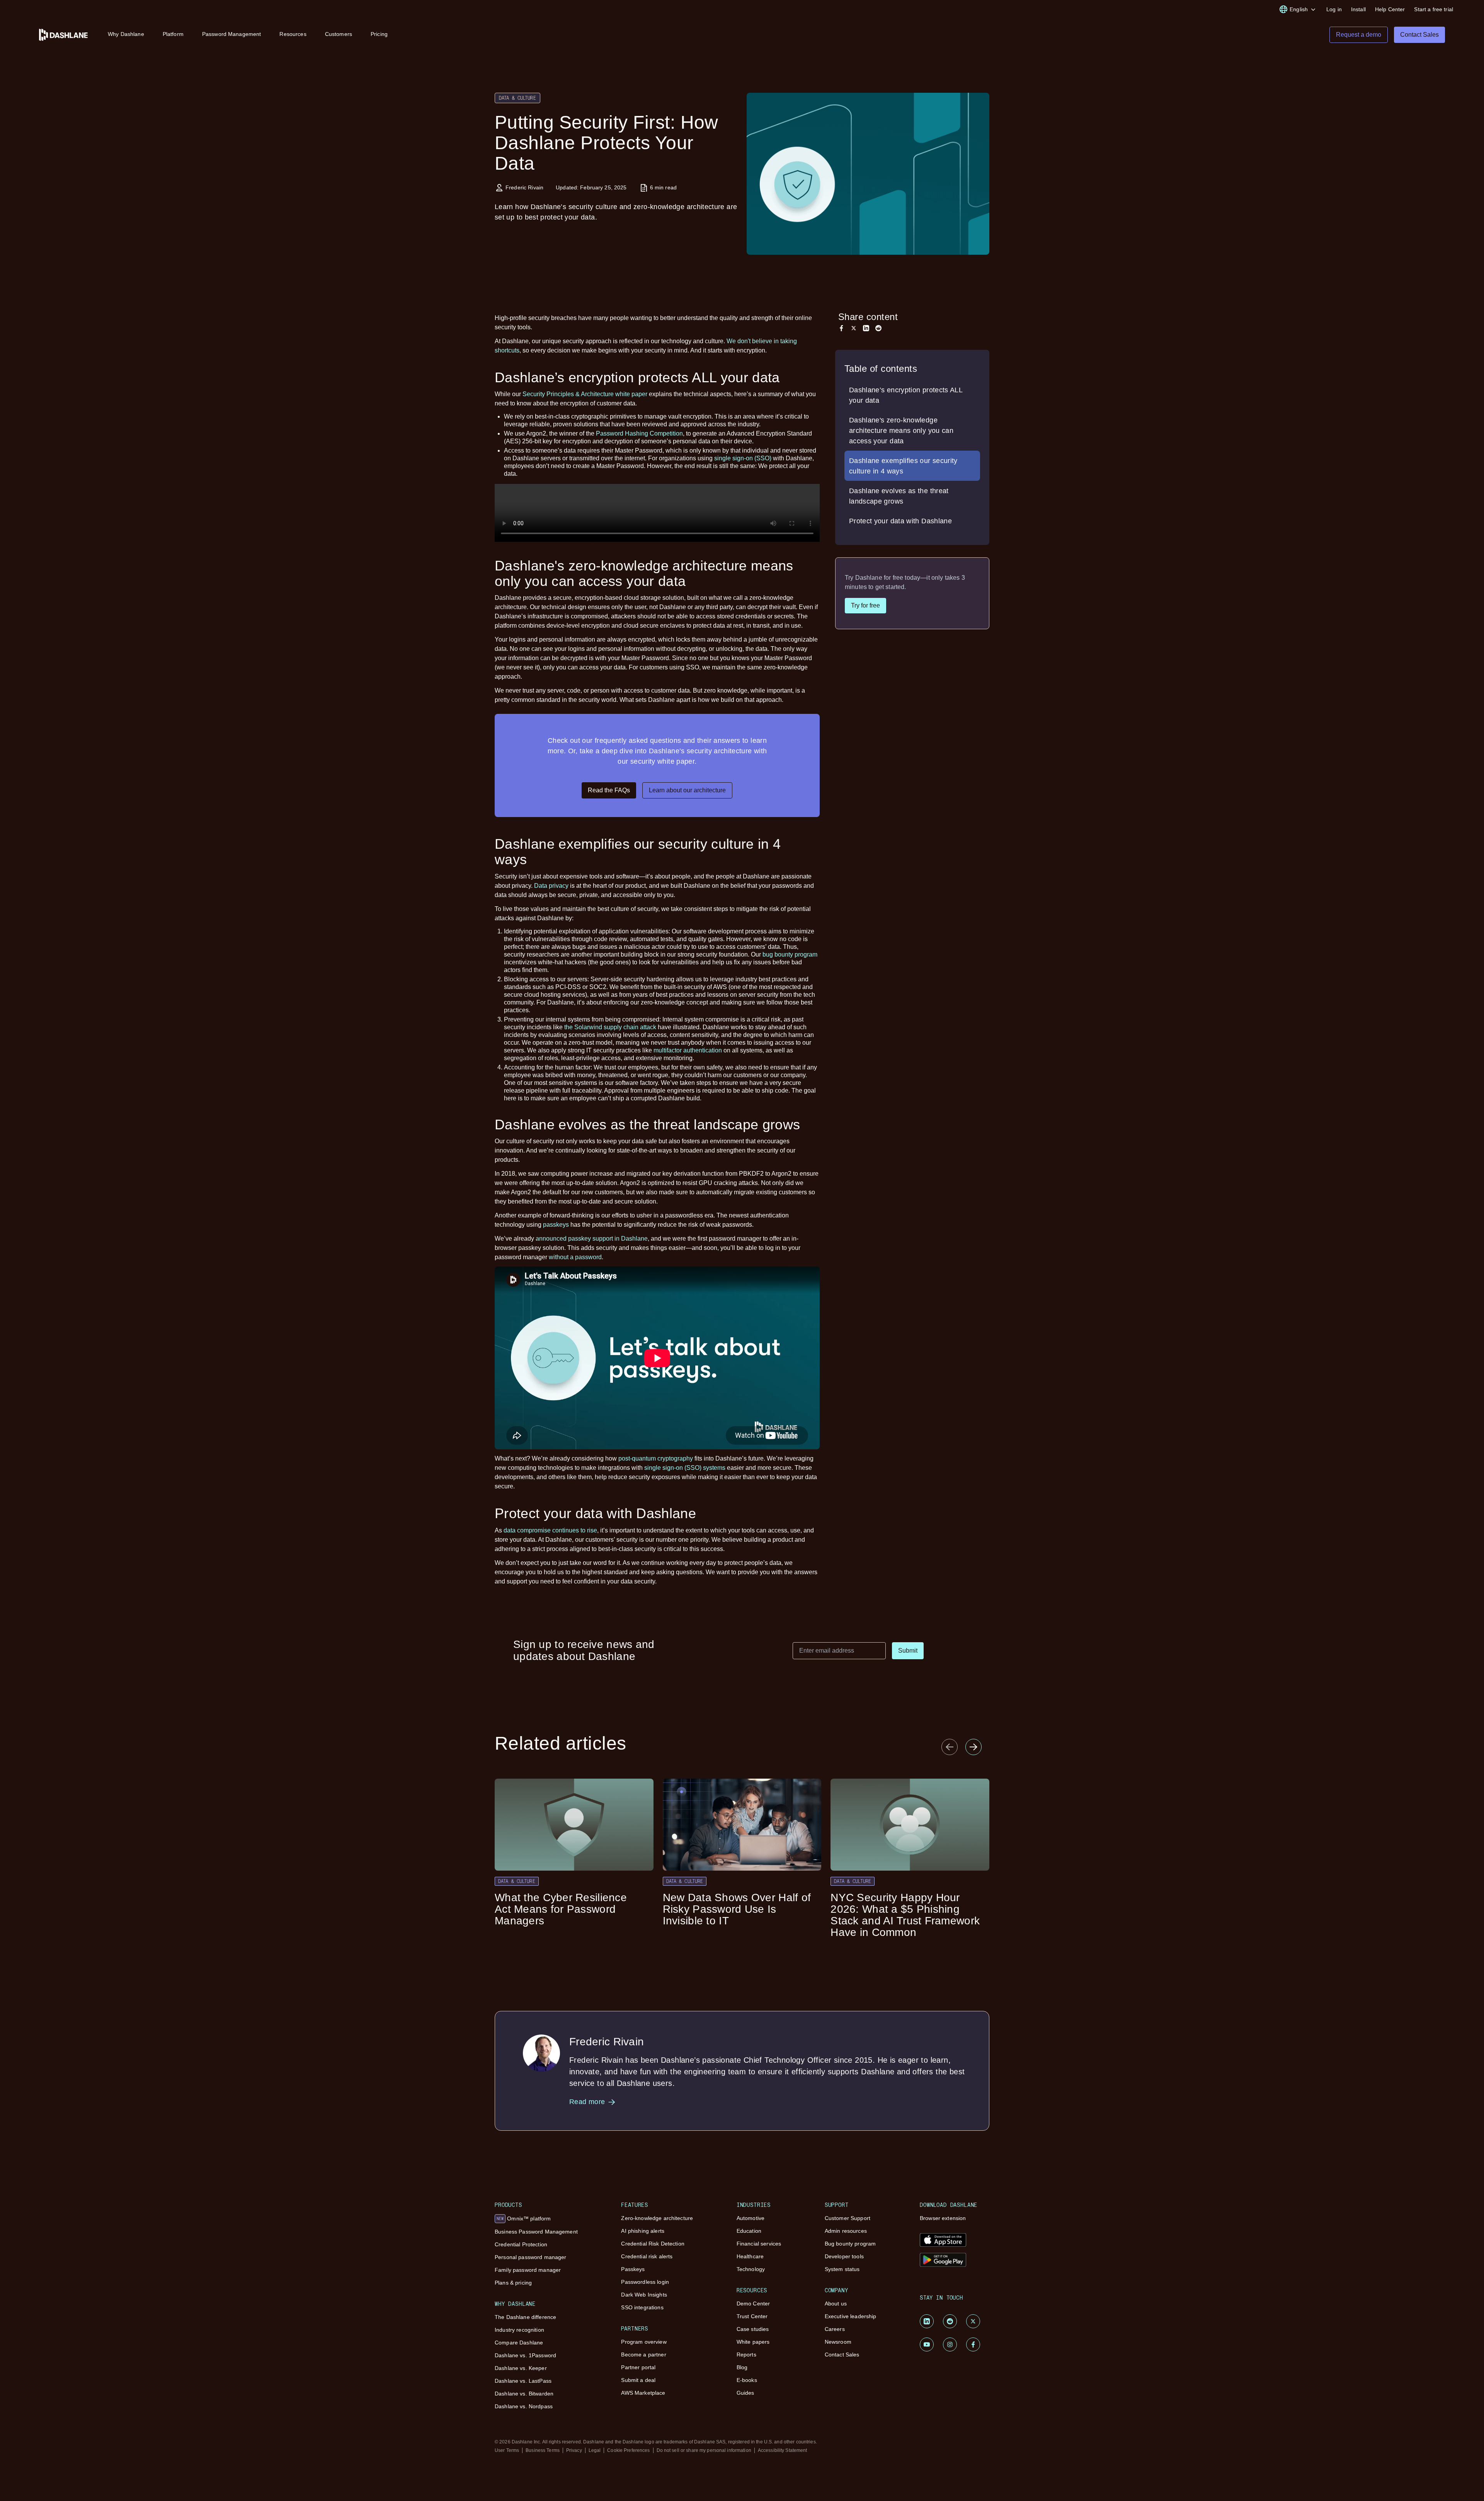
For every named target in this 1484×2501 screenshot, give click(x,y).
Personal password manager (531, 2257)
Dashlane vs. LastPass (523, 2381)
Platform (173, 34)
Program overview (644, 2342)
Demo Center (753, 2304)
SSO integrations (642, 2307)
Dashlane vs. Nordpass (524, 2406)
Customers (339, 34)
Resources (293, 34)
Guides (745, 2393)
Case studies (753, 2329)
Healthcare (750, 2256)
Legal (595, 2450)
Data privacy (551, 886)
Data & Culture (517, 98)
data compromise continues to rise (550, 1530)
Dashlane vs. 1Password (525, 2355)
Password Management (232, 34)
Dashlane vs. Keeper (521, 2368)
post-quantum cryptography (656, 1458)
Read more (587, 2102)
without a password (575, 1257)
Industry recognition (519, 2330)
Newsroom (838, 2342)
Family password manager (528, 2270)
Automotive (751, 2218)
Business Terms (543, 2450)
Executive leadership (851, 2316)
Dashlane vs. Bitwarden (524, 2394)
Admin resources (846, 2231)
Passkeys (633, 2269)
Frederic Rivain (524, 187)
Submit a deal (638, 2380)
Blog (742, 2367)
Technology (751, 2269)
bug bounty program (790, 954)
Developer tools (844, 2256)
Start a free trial (1434, 9)
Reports (746, 2355)
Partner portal (638, 2367)
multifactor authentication (688, 1050)
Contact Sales (842, 2355)
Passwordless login (645, 2282)
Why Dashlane (126, 34)
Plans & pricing (513, 2283)
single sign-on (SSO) (743, 458)
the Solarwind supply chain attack (610, 1027)
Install (1358, 9)
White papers (753, 2342)
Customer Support (848, 2218)
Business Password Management (536, 2232)
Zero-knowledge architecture (657, 2218)
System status (842, 2269)
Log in (1334, 9)
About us (836, 2304)
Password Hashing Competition (639, 433)
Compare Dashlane (519, 2343)
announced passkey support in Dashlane (592, 1239)
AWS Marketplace (643, 2393)
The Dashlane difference (525, 2317)
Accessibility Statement (783, 2450)
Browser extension (943, 2218)
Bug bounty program (850, 2244)
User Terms (507, 2450)
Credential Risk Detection (653, 2244)
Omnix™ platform (524, 2218)
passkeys (556, 1225)
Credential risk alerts (647, 2256)
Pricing (379, 34)
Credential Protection (521, 2244)
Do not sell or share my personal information (704, 2450)
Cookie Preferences (628, 2450)
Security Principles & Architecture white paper (585, 394)
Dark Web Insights (644, 2295)
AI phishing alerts (643, 2231)
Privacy (574, 2450)
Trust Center (752, 2316)
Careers (835, 2329)
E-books (747, 2380)
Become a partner (643, 2355)
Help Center (1390, 9)
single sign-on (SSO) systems (685, 1468)
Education (749, 2231)
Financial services (759, 2244)
